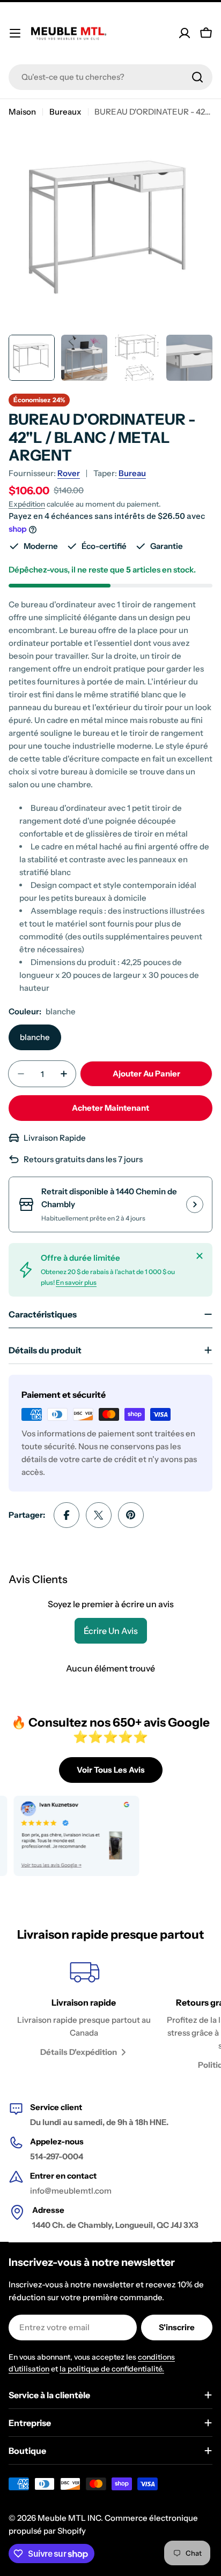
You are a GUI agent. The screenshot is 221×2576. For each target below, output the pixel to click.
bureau (132, 473)
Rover (69, 473)
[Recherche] (197, 77)
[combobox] (110, 77)
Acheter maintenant (110, 1108)
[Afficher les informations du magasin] (195, 1204)
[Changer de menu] (15, 33)
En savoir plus (76, 1282)
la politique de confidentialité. (112, 2369)
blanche (35, 1037)
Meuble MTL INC (69, 2518)
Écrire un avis (111, 1631)
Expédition (27, 504)
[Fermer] (200, 1256)
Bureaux (65, 112)
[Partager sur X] (99, 1515)
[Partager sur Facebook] (67, 1515)
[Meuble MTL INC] (66, 1836)
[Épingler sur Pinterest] (131, 1515)
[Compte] (185, 33)
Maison (22, 112)
